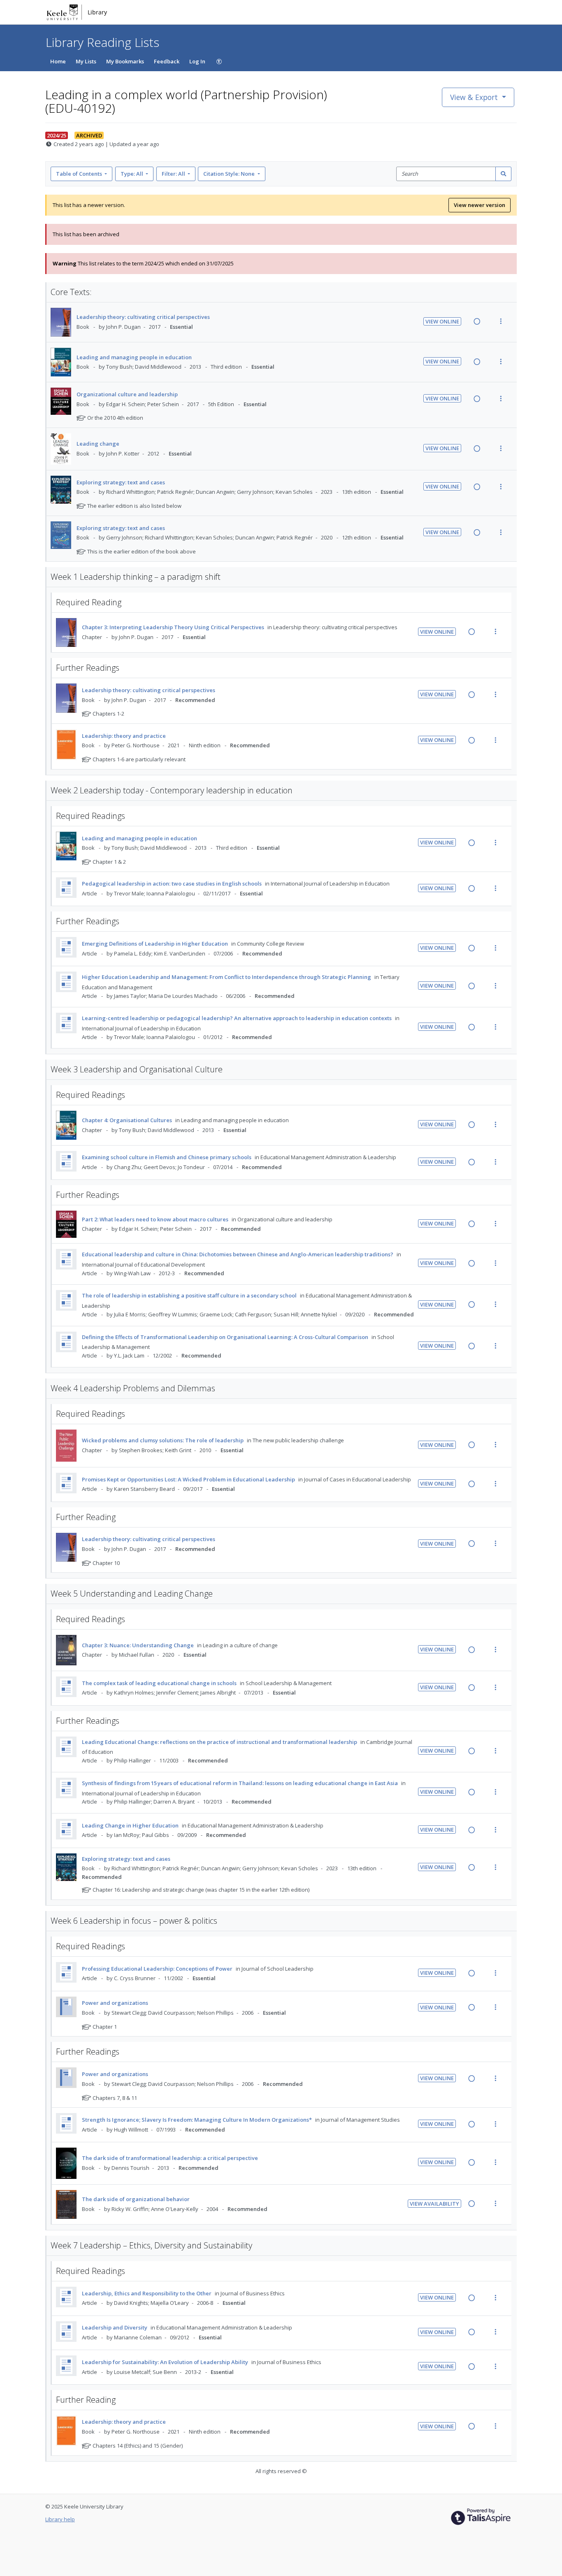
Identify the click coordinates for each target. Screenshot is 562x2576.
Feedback (167, 61)
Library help (60, 2519)
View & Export (474, 97)
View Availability (434, 2204)
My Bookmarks (125, 61)
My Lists (86, 61)
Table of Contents (79, 174)
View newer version (480, 205)
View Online (442, 321)
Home (58, 61)
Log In (197, 61)
